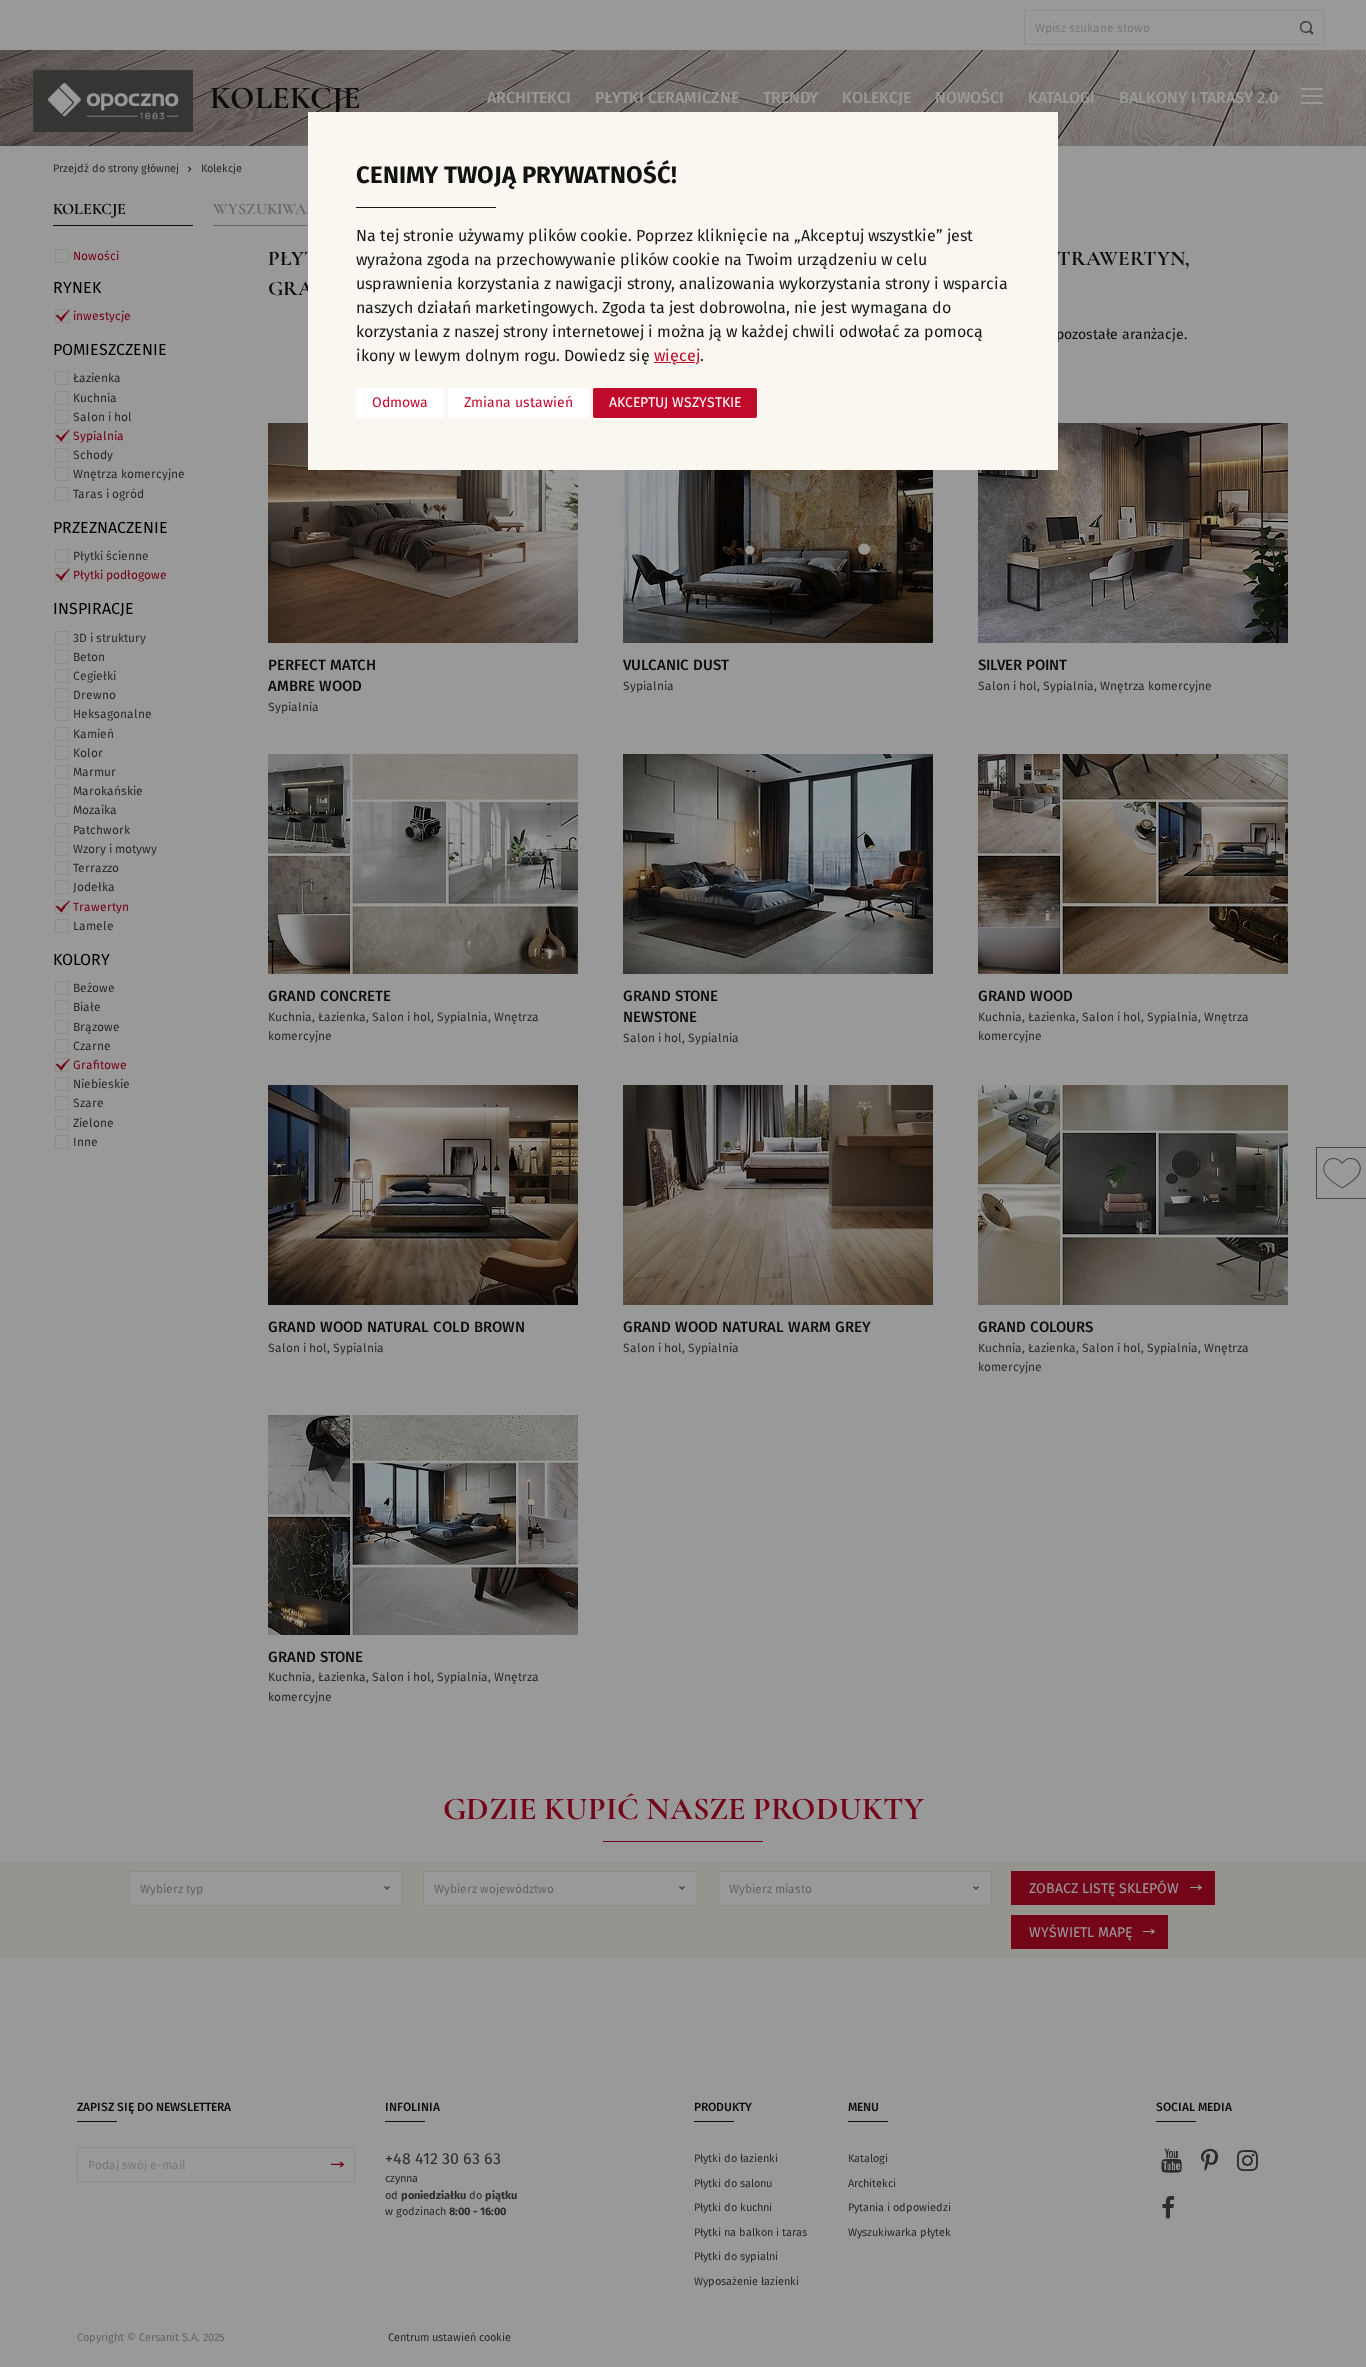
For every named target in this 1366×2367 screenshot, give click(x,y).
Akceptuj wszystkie (675, 403)
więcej (677, 356)
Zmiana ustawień (518, 403)
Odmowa (400, 403)
